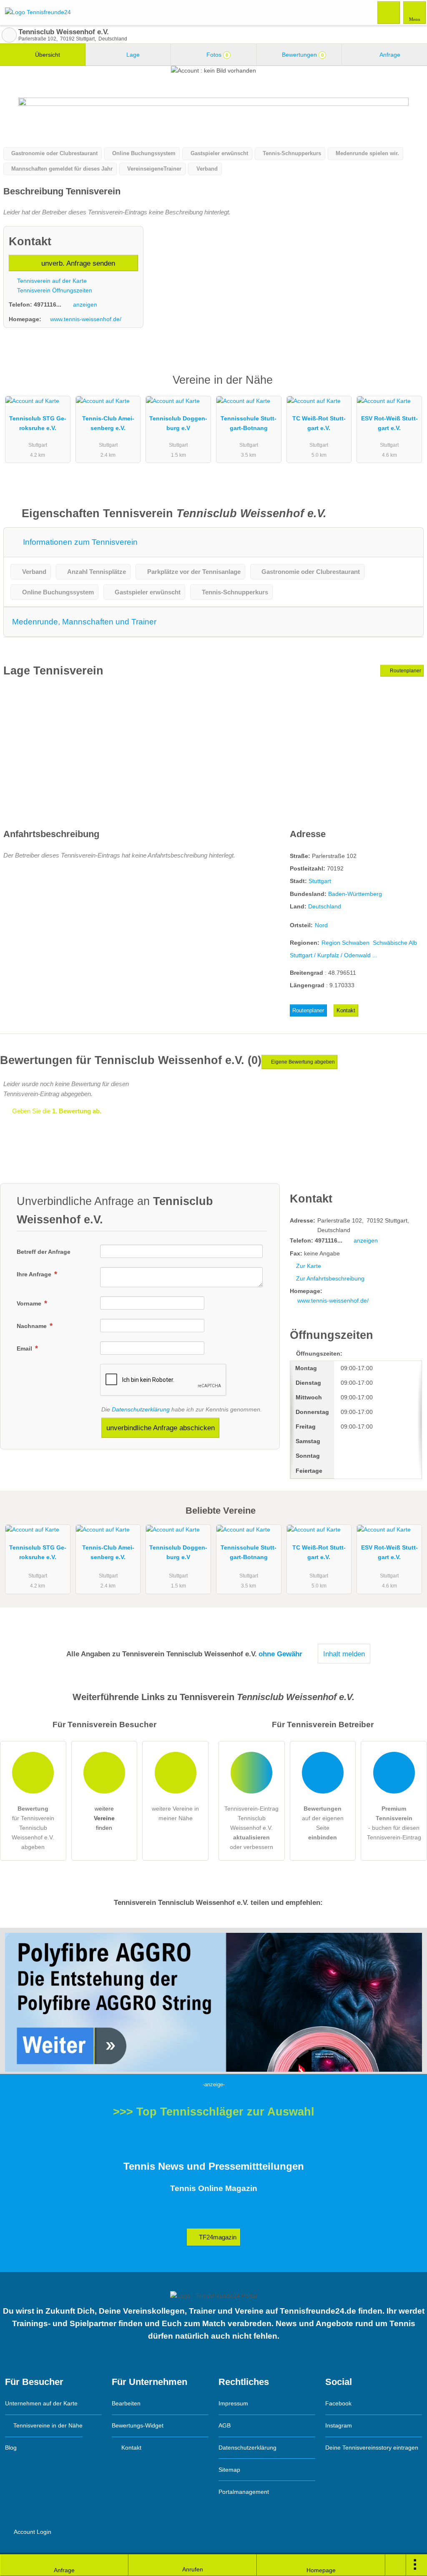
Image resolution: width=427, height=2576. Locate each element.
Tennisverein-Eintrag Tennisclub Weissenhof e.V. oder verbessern (251, 1828)
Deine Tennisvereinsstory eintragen (372, 2448)
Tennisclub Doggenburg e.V (178, 423)
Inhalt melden (344, 1654)
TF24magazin (217, 2237)
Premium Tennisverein (410, 387)
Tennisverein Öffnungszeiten (54, 290)
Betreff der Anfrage (44, 1252)
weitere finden (104, 1818)
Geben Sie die (56, 1111)
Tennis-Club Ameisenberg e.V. (108, 423)
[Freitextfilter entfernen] (389, 12)
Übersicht (47, 55)
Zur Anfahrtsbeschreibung (330, 1278)
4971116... (48, 304)
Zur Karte (309, 1266)
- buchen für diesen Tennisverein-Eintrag (394, 1823)
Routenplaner (405, 671)
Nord (321, 925)
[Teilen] (396, 2565)
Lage (132, 55)
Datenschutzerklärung (141, 1409)
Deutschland (325, 906)
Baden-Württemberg (355, 894)
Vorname (30, 1303)
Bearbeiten (126, 2403)
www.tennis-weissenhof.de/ (86, 319)
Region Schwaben (345, 943)
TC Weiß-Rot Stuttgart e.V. (319, 423)
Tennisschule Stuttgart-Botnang (249, 423)
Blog (11, 2448)
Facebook (338, 2403)
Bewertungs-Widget (138, 2425)
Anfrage (389, 55)
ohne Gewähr (280, 1654)
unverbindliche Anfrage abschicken (161, 1428)
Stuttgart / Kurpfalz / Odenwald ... (334, 955)
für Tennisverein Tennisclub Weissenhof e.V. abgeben (33, 1828)
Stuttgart (320, 881)
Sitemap (229, 2470)
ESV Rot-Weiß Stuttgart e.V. (389, 423)
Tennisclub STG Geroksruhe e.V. (38, 423)
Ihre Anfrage (35, 1274)
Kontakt (346, 1010)
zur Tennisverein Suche (9, 35)
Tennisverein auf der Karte (51, 281)
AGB (225, 2425)
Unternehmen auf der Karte (41, 2403)
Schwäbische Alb (395, 943)
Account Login (32, 2532)
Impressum (233, 2403)
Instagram (339, 2425)
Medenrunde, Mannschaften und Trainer (84, 622)
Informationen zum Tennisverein (79, 542)
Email (25, 1348)
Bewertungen (302, 55)
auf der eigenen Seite (323, 1823)
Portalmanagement (244, 2492)
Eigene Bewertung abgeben (302, 1062)
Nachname (33, 1326)
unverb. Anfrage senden (77, 263)
